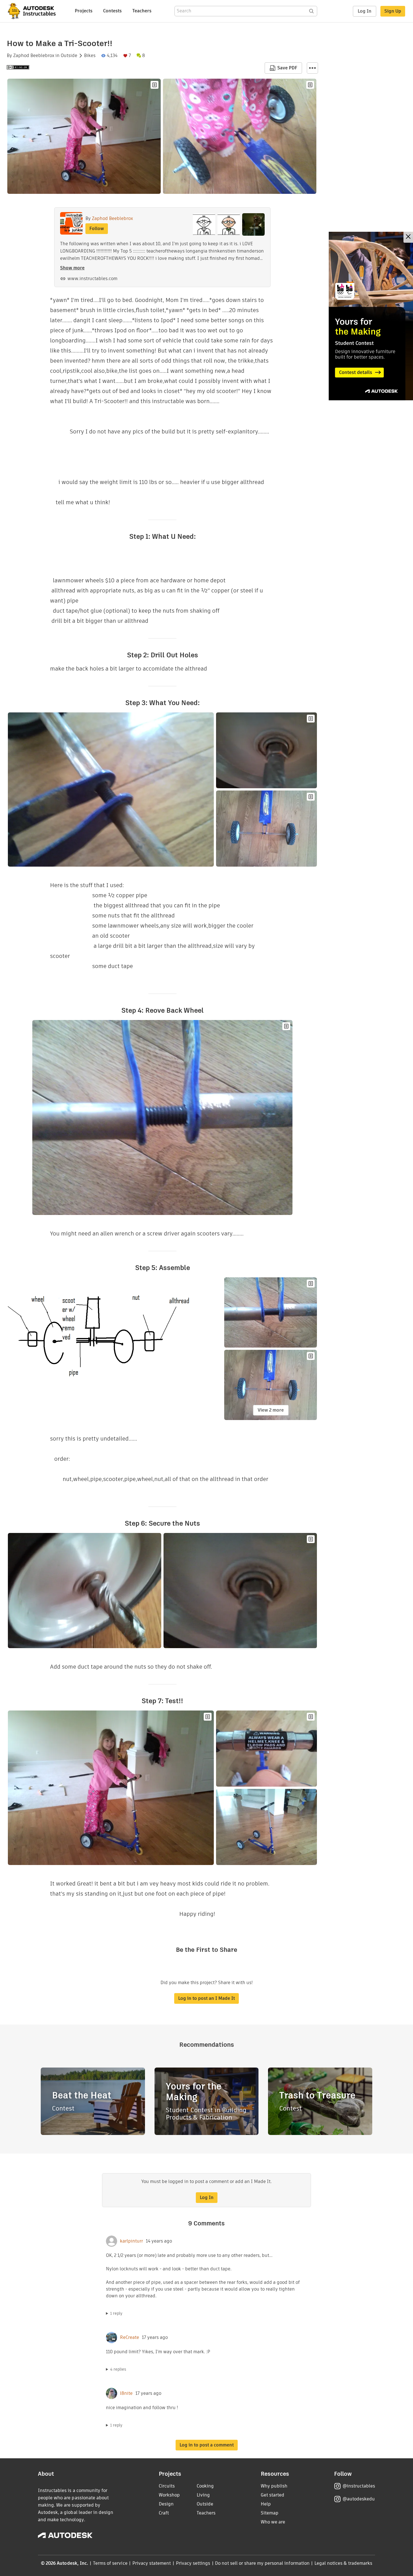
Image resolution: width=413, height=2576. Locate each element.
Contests (112, 11)
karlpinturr (131, 2241)
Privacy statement (152, 2563)
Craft (164, 2513)
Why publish (274, 2486)
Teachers (142, 11)
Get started (273, 2495)
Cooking (205, 2486)
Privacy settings (193, 2563)
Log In (365, 11)
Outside (69, 56)
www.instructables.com (92, 279)
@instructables (359, 2486)
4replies (118, 2369)
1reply (116, 2313)
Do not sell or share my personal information (262, 2563)
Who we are (273, 2522)
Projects (84, 11)
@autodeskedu (359, 2499)
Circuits (167, 2486)
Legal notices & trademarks (343, 2563)
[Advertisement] (371, 316)
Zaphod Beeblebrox (34, 56)
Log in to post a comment (207, 2445)
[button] (312, 68)
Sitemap (270, 2513)
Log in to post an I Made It (206, 1998)
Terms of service (110, 2563)
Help (266, 2504)
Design (166, 2504)
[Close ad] (408, 237)
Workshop (169, 2495)
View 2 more (271, 1410)
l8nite (126, 2393)
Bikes (90, 56)
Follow (97, 229)
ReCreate (130, 2338)
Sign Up (393, 11)
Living (203, 2495)
